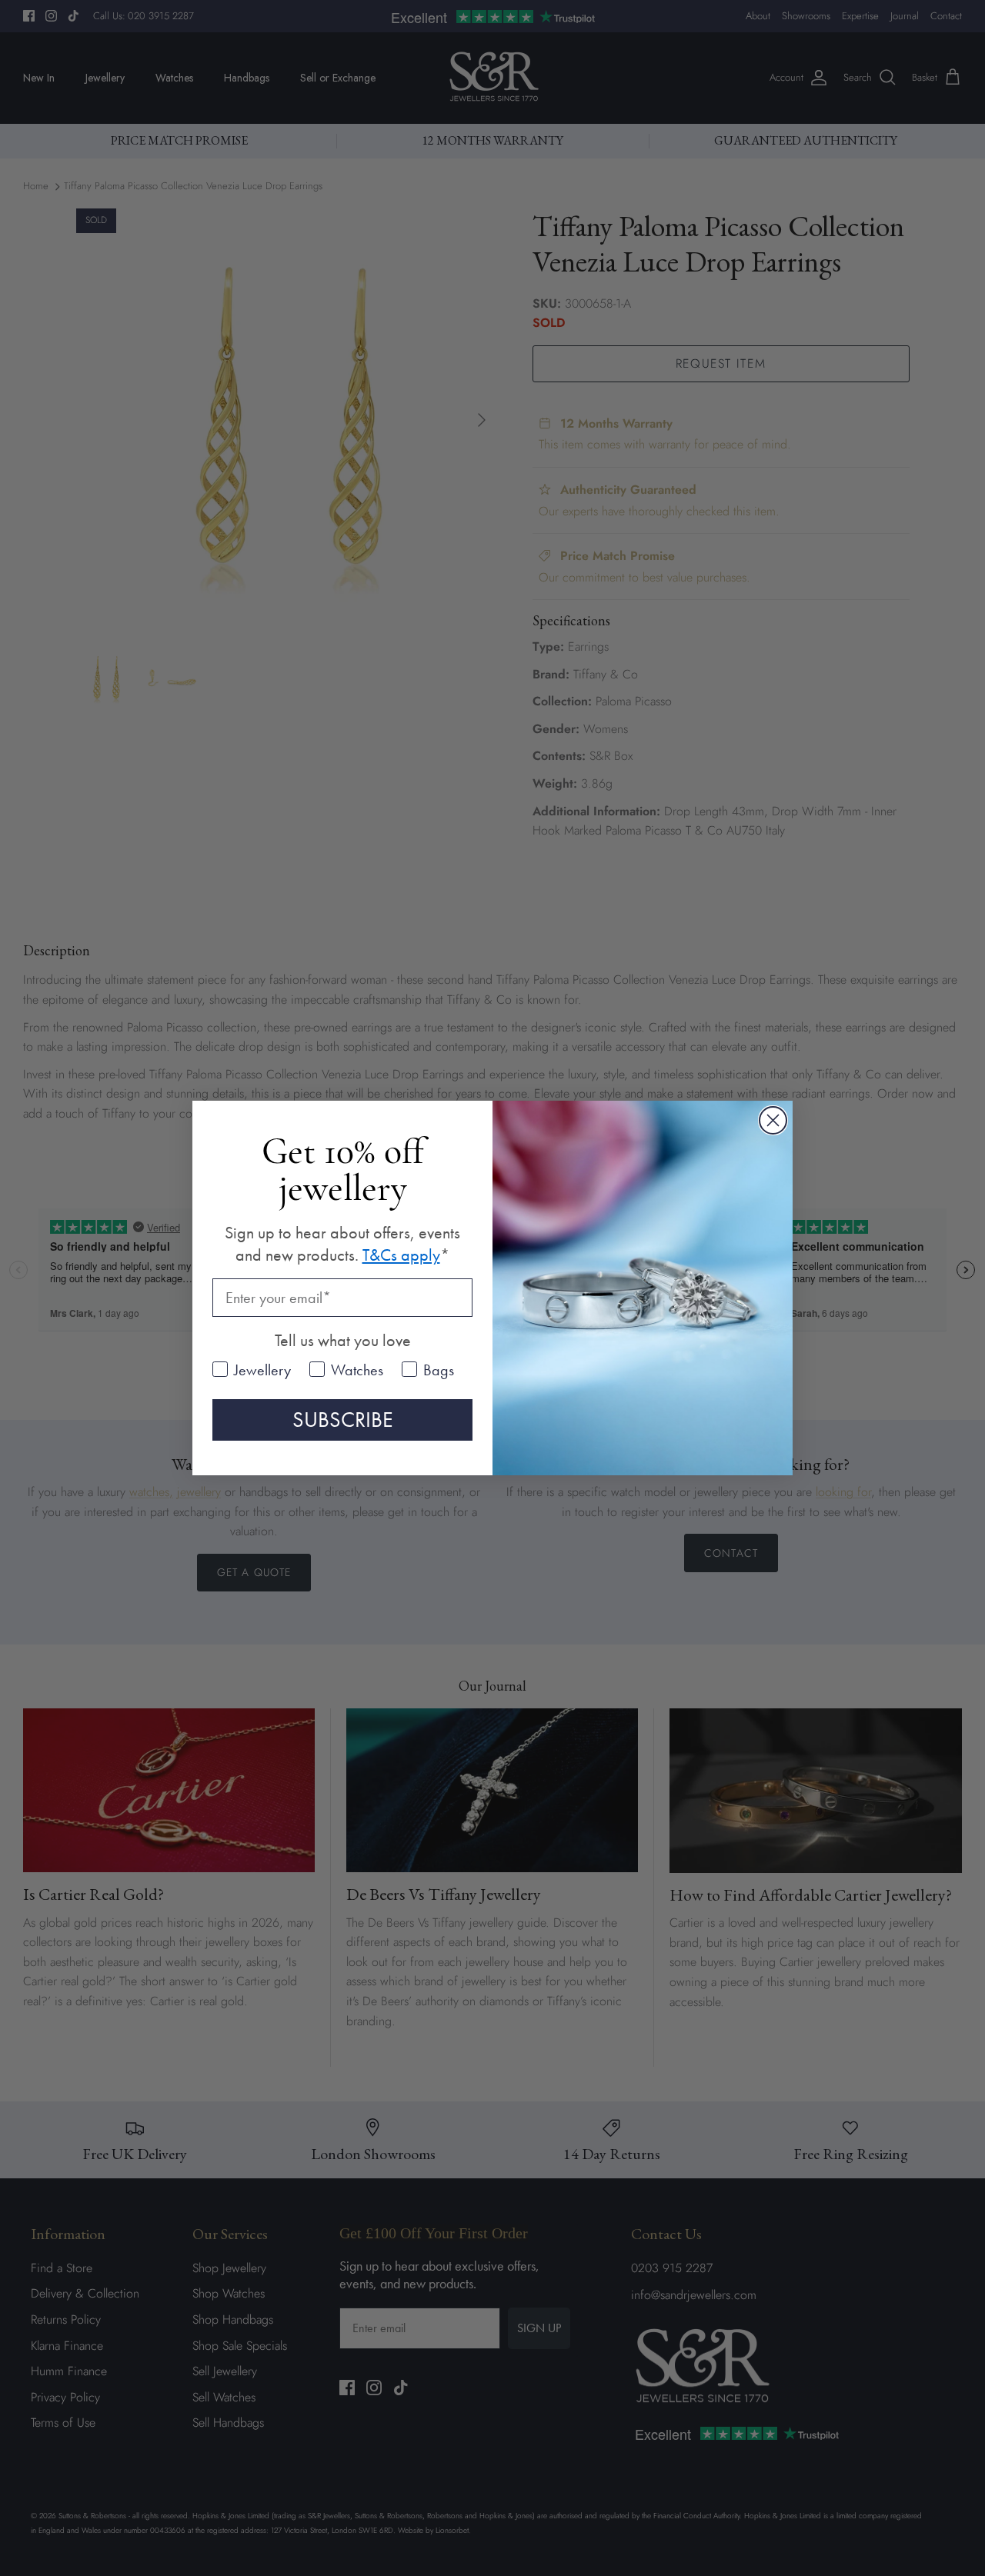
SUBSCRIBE (343, 1420)
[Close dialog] (773, 1120)
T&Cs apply (401, 1255)
